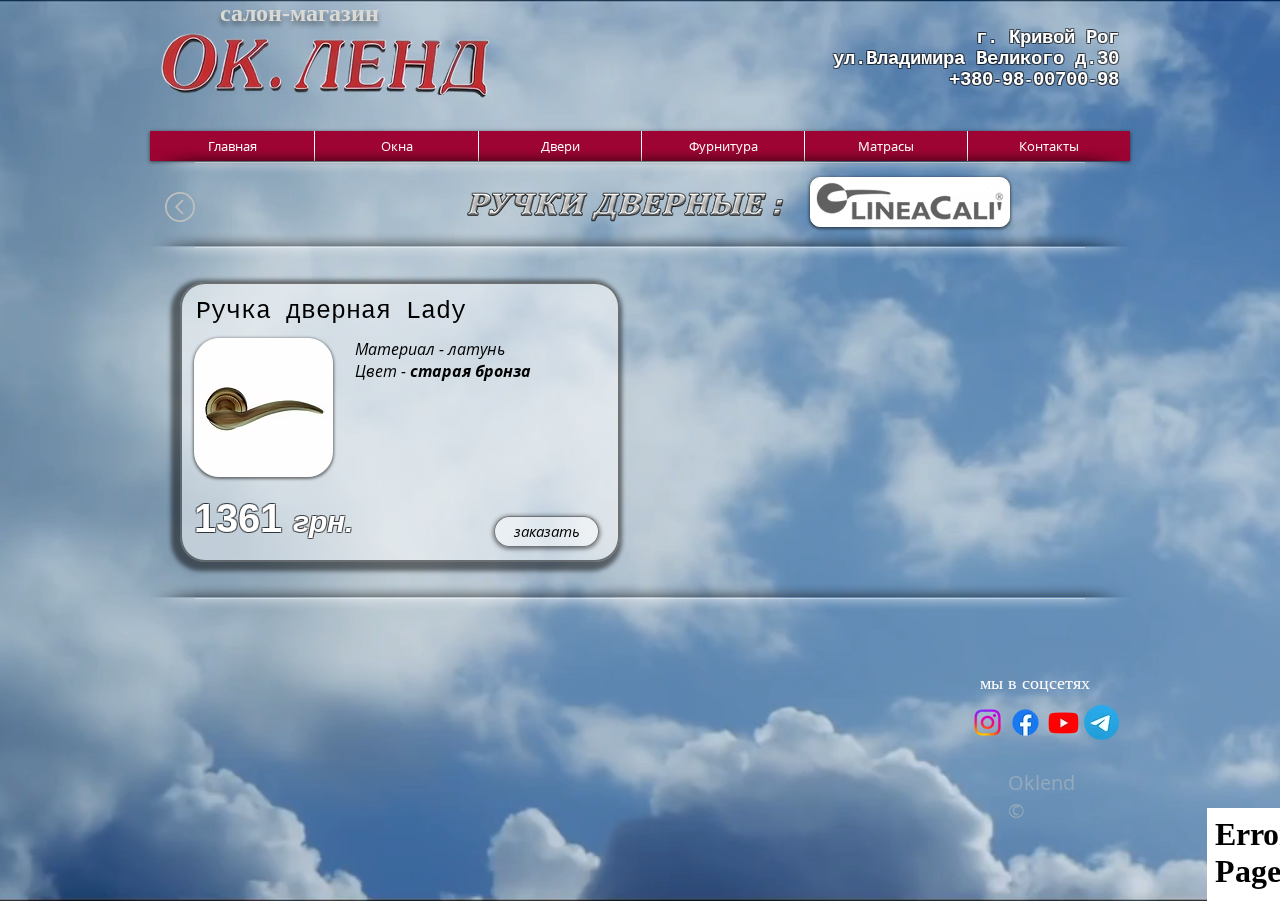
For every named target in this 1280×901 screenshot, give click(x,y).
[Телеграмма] (1101, 722)
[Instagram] (987, 722)
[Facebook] (1025, 722)
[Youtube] (1063, 722)
